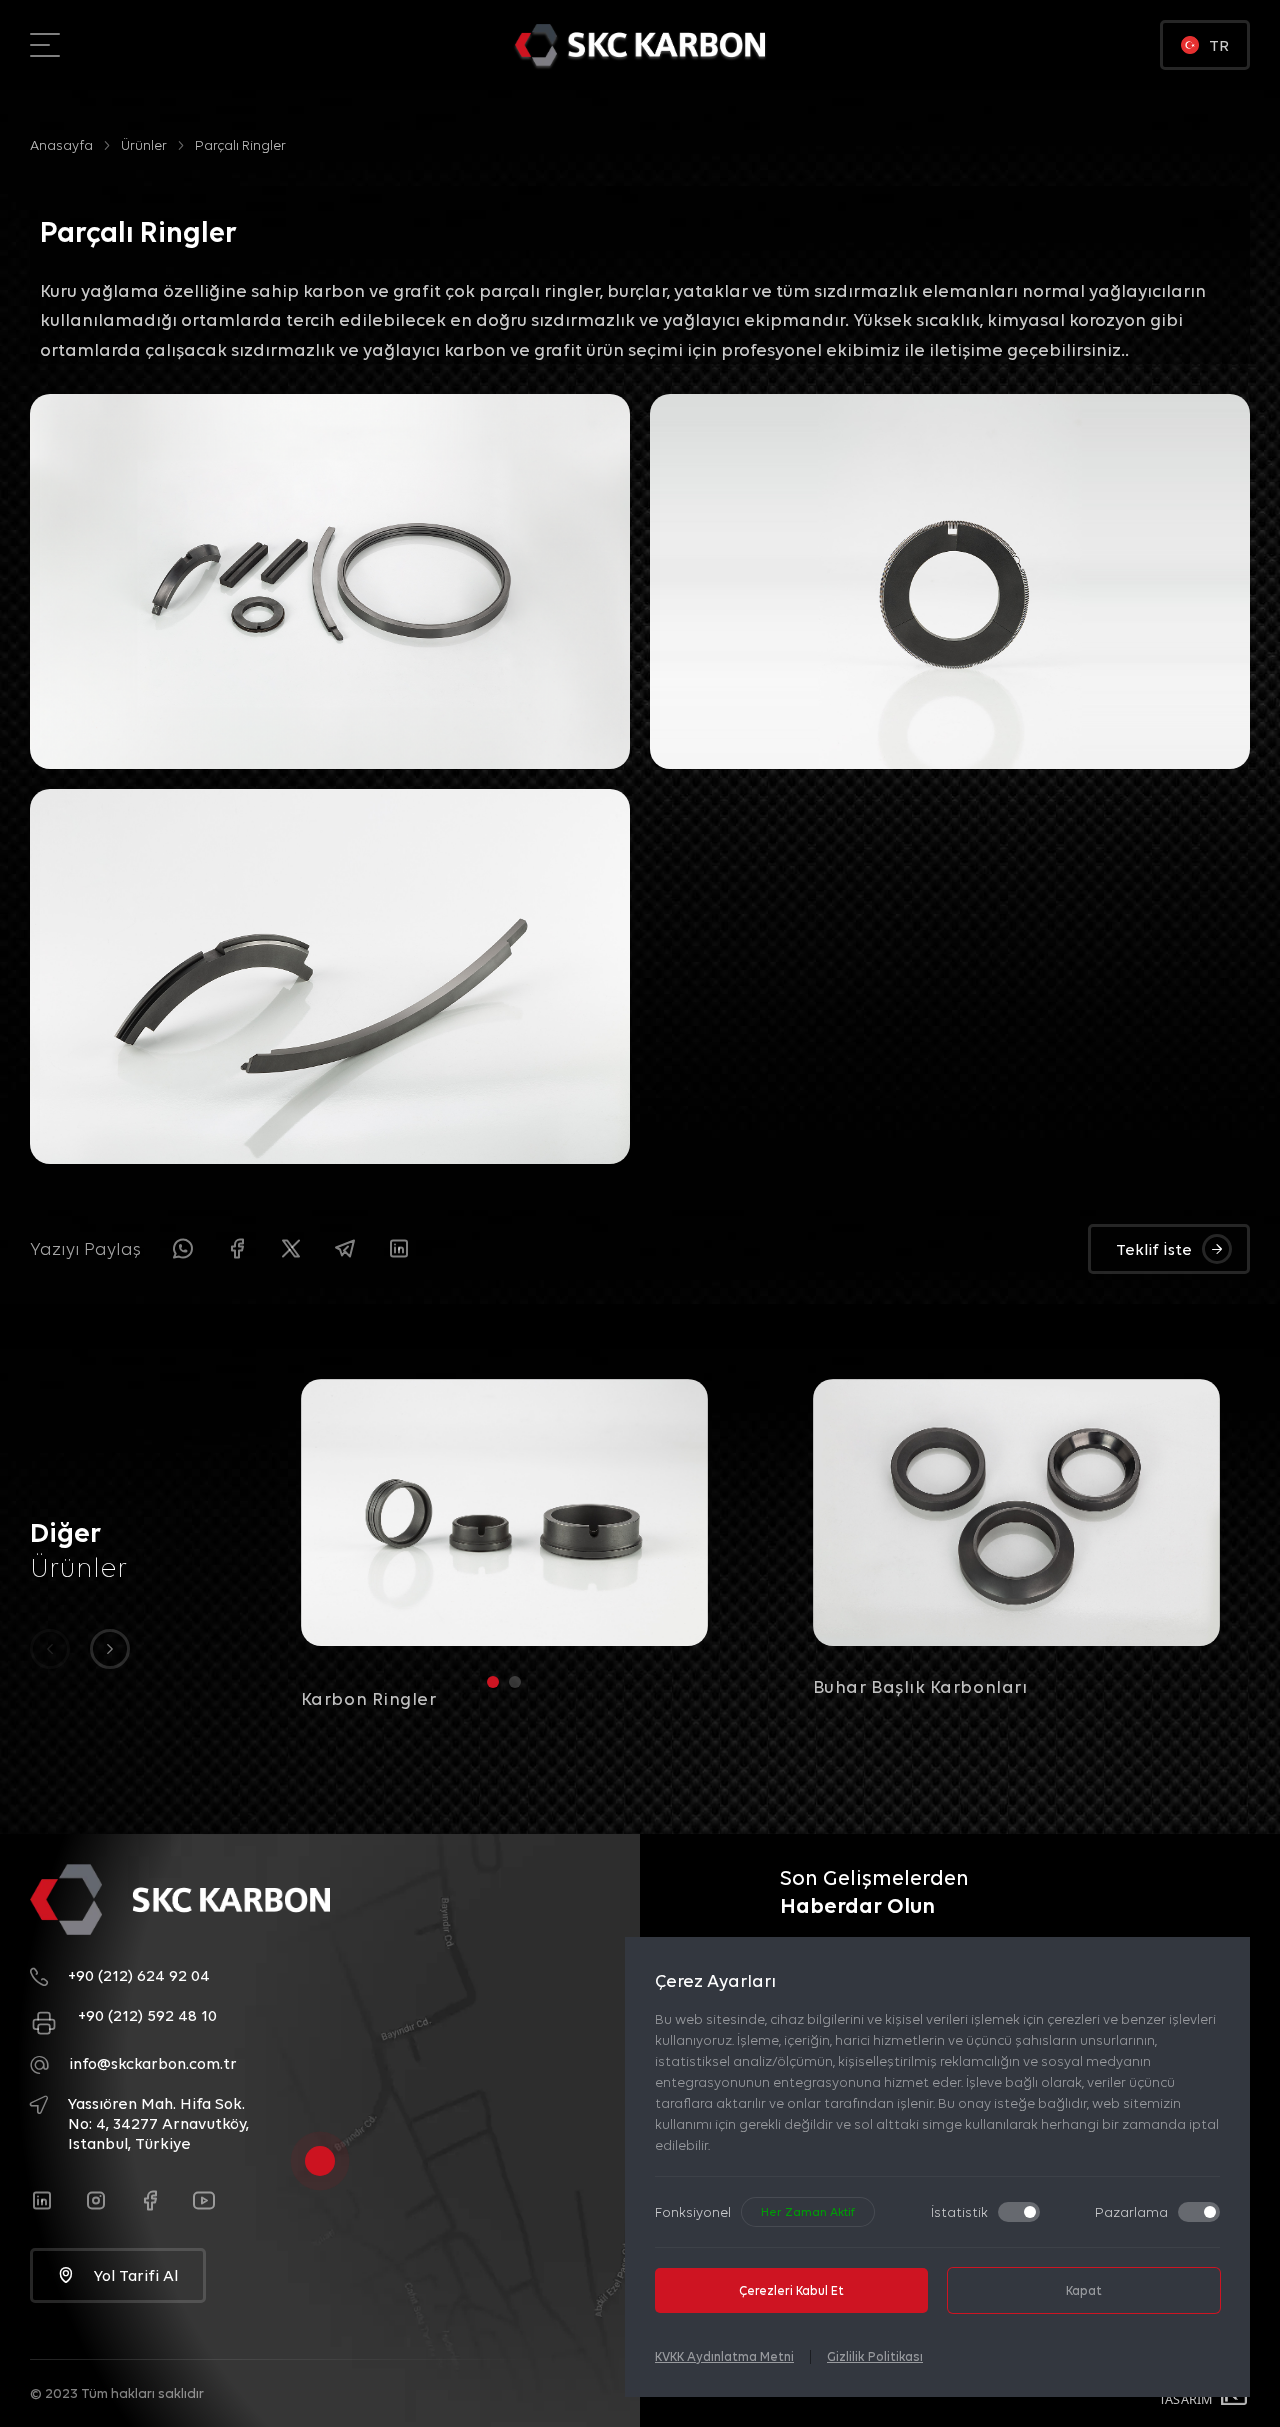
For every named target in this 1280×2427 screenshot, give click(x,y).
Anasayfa (61, 145)
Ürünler (144, 145)
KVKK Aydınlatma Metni (724, 2356)
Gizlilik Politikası (875, 2356)
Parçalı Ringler (240, 145)
